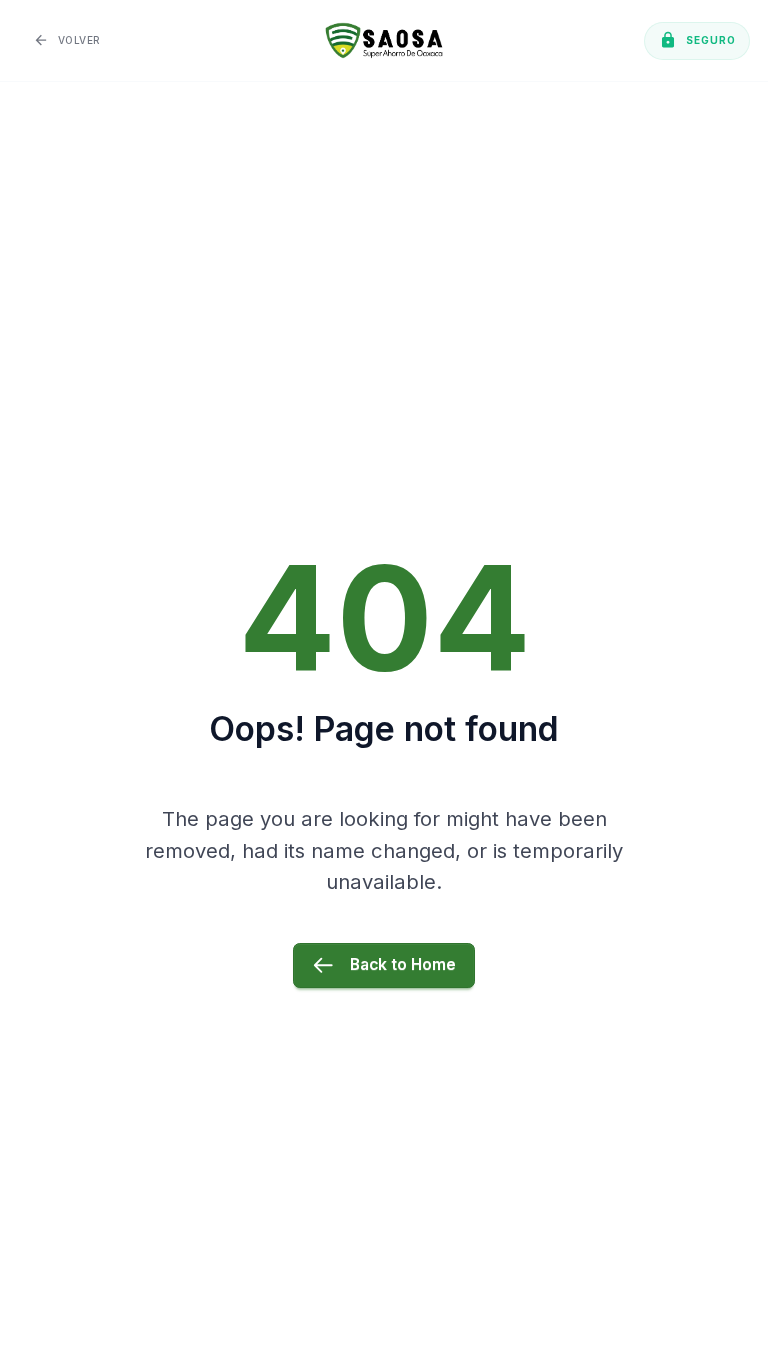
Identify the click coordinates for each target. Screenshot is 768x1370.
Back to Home (403, 964)
